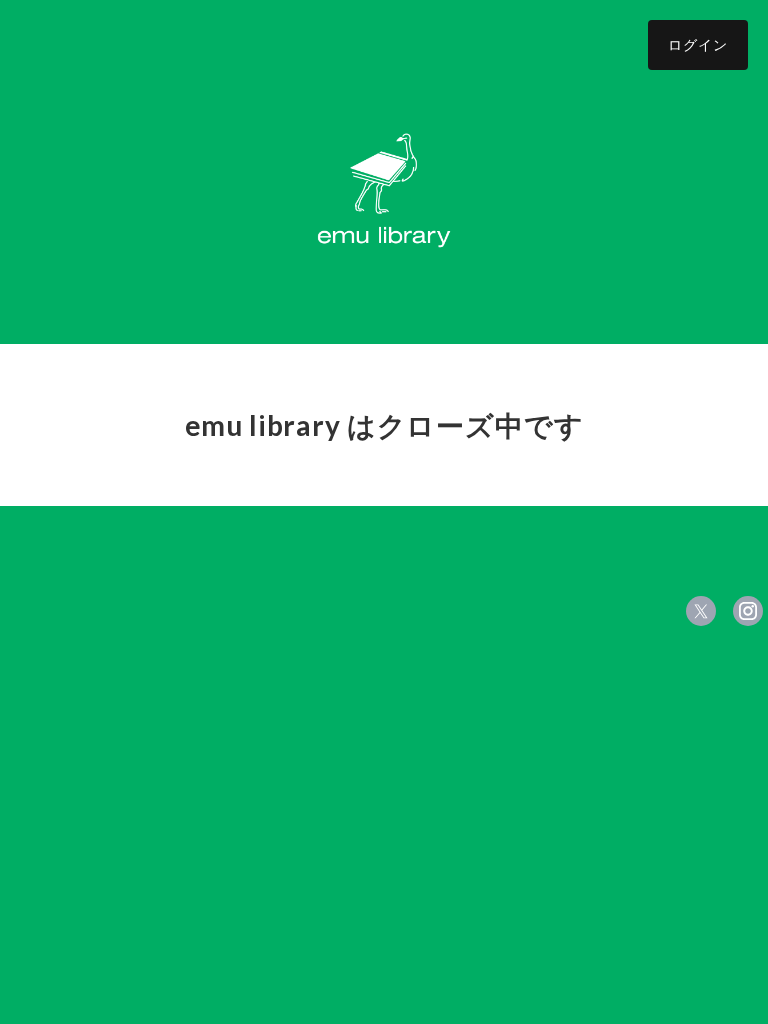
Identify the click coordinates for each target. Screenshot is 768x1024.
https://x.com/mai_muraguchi (701, 611)
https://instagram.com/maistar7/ (748, 611)
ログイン (698, 44)
